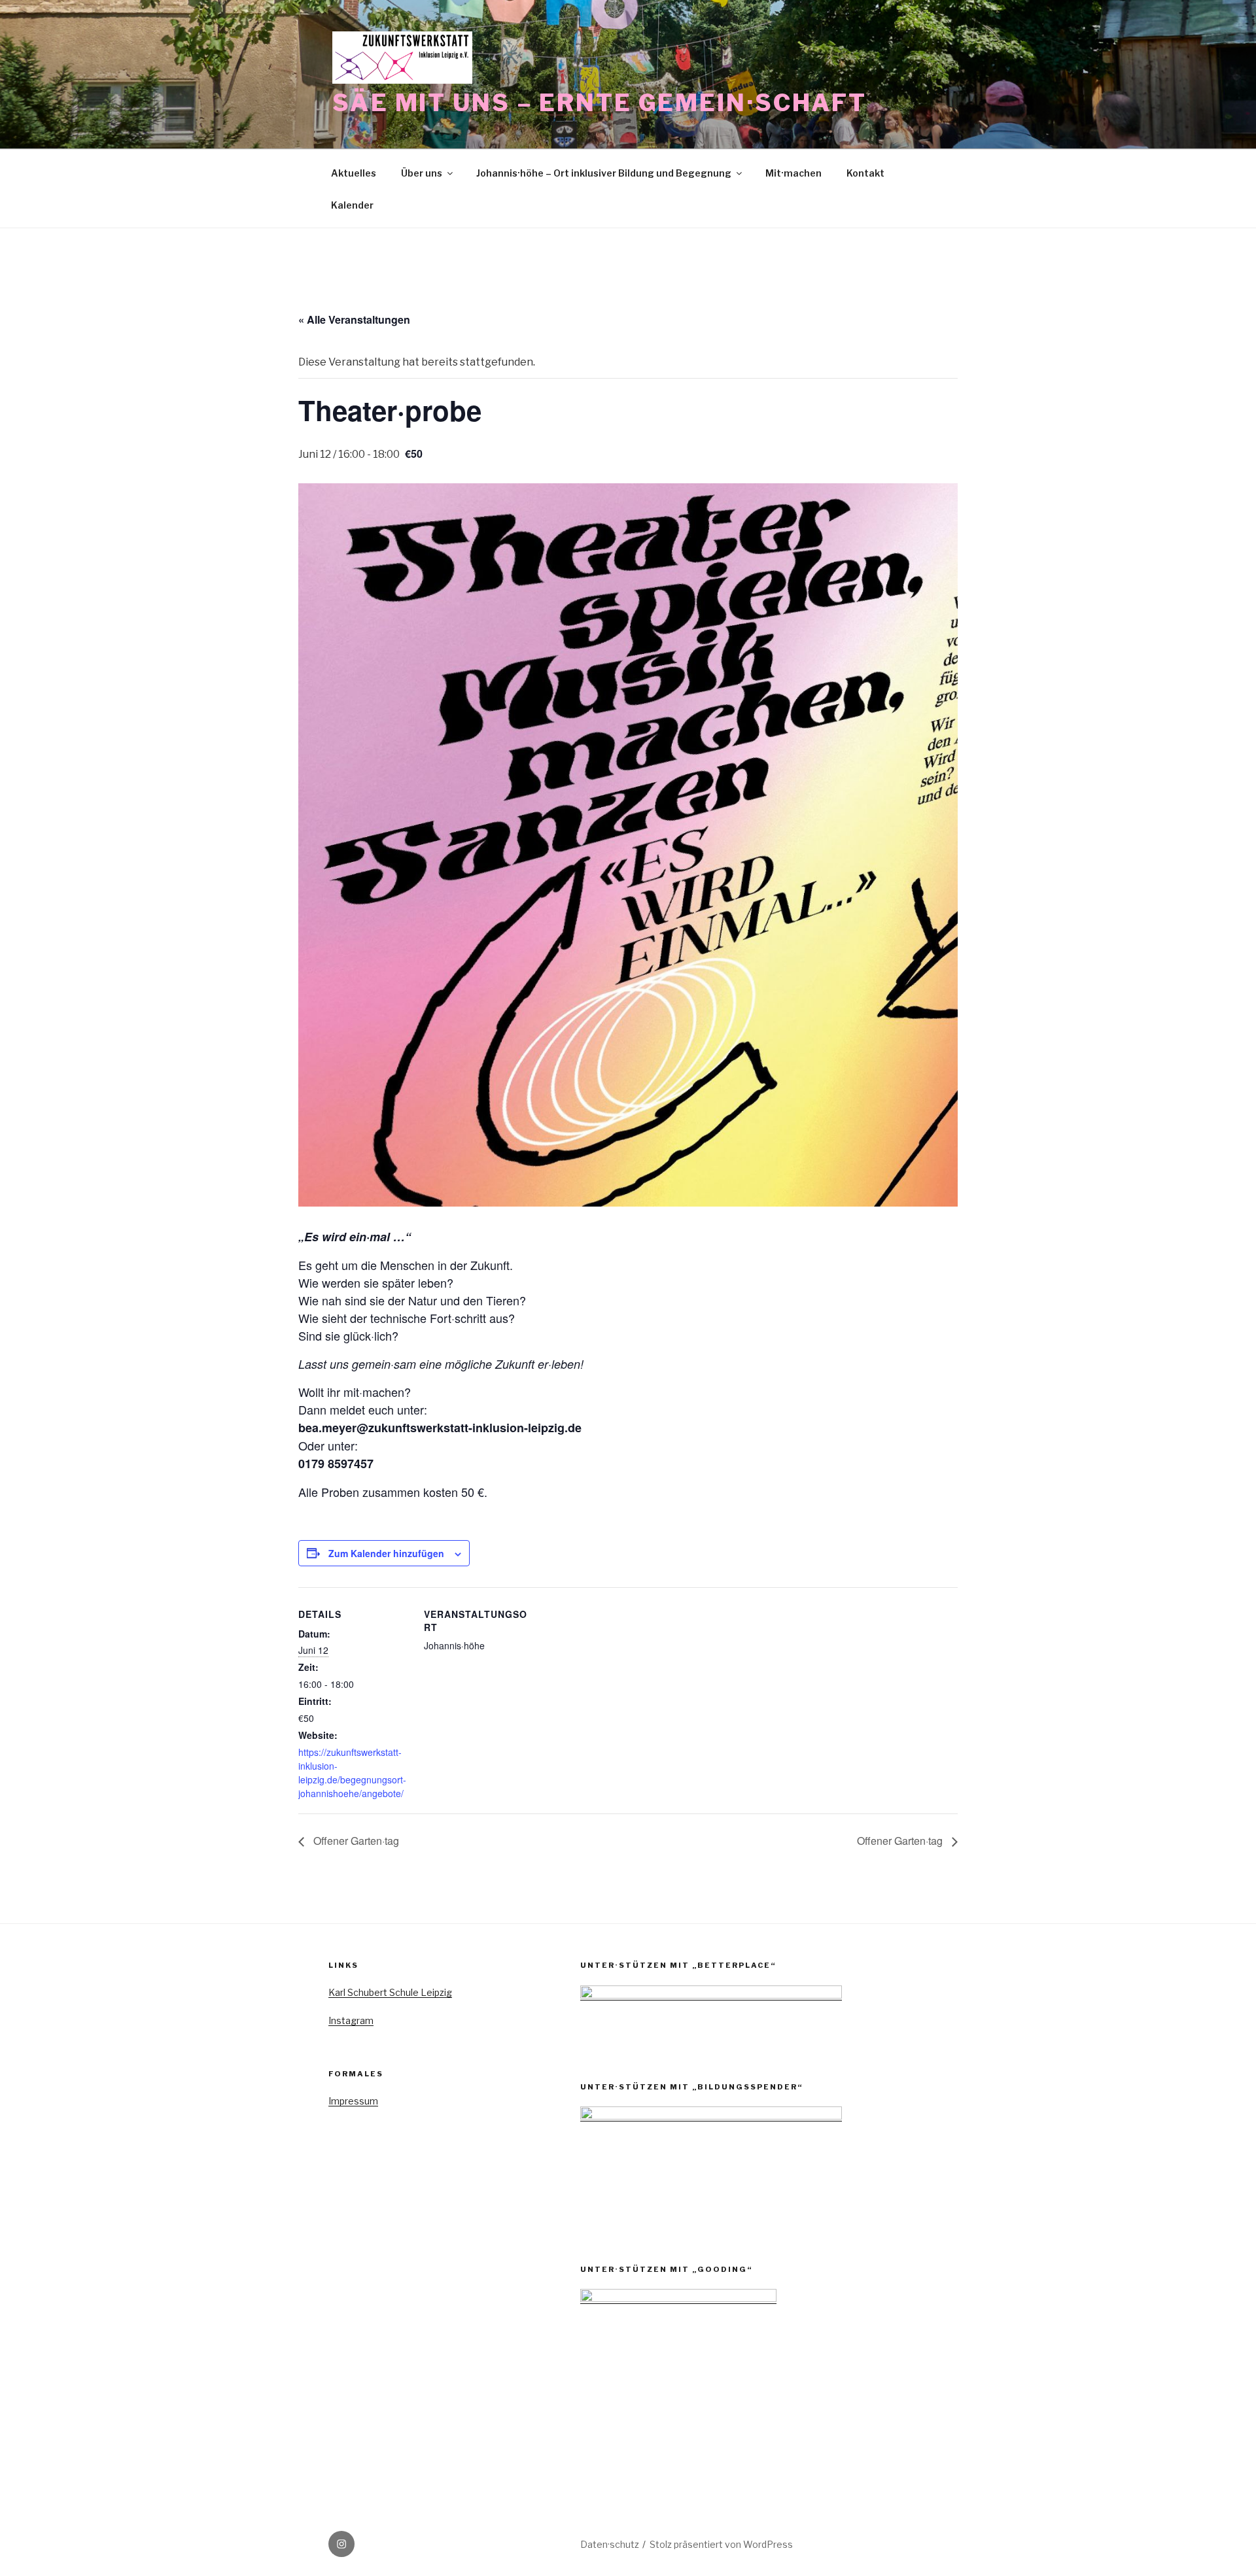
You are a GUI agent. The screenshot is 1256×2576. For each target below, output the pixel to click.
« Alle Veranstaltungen (354, 319)
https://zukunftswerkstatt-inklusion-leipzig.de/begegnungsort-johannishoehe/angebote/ (352, 1773)
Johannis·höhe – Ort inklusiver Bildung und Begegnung (604, 173)
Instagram (351, 2020)
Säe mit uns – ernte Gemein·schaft (600, 103)
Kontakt (865, 173)
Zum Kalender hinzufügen (386, 1553)
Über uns (422, 173)
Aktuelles (354, 173)
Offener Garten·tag (355, 1841)
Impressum (353, 2101)
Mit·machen (794, 173)
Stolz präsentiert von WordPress (721, 2544)
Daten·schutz (610, 2544)
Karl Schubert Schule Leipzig (390, 1992)
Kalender (352, 205)
